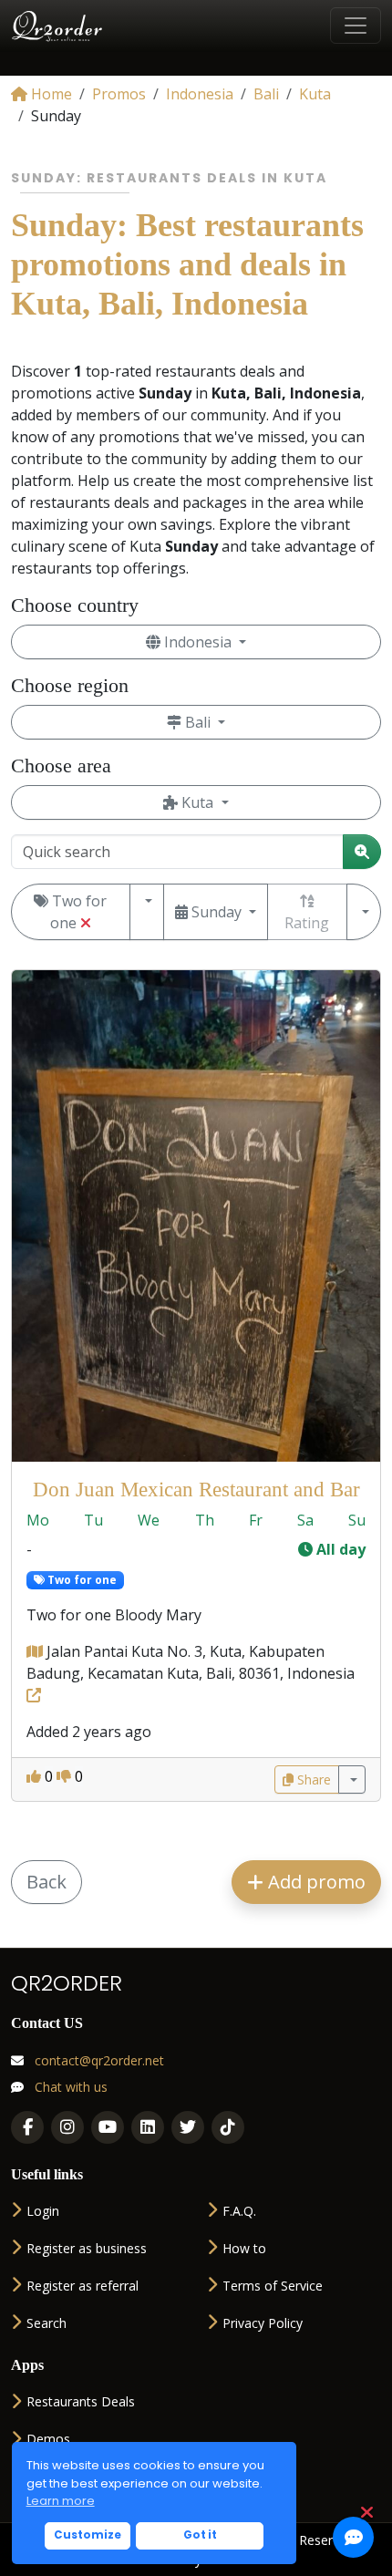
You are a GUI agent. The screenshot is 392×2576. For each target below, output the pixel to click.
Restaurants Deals (81, 2401)
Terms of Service (273, 2286)
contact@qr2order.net (98, 2060)
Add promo (315, 1882)
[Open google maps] (36, 1651)
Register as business (87, 2248)
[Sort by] (364, 912)
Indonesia (198, 642)
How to (244, 2248)
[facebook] (27, 2127)
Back (46, 1882)
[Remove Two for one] (86, 923)
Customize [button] (88, 2535)
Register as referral (83, 2286)
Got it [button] (200, 2535)
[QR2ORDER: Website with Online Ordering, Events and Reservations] (58, 26)
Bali (198, 722)
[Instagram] (67, 2127)
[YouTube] (108, 2127)
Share (312, 1779)
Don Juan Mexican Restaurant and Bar (196, 1489)
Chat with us (69, 2087)
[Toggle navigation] (356, 26)
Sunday (217, 912)
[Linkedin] (148, 2127)
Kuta (197, 802)
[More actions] (352, 1779)
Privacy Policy (263, 2323)
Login (43, 2211)
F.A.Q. (239, 2211)
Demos (48, 2439)
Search (46, 2323)
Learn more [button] (61, 2501)
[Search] (362, 852)
